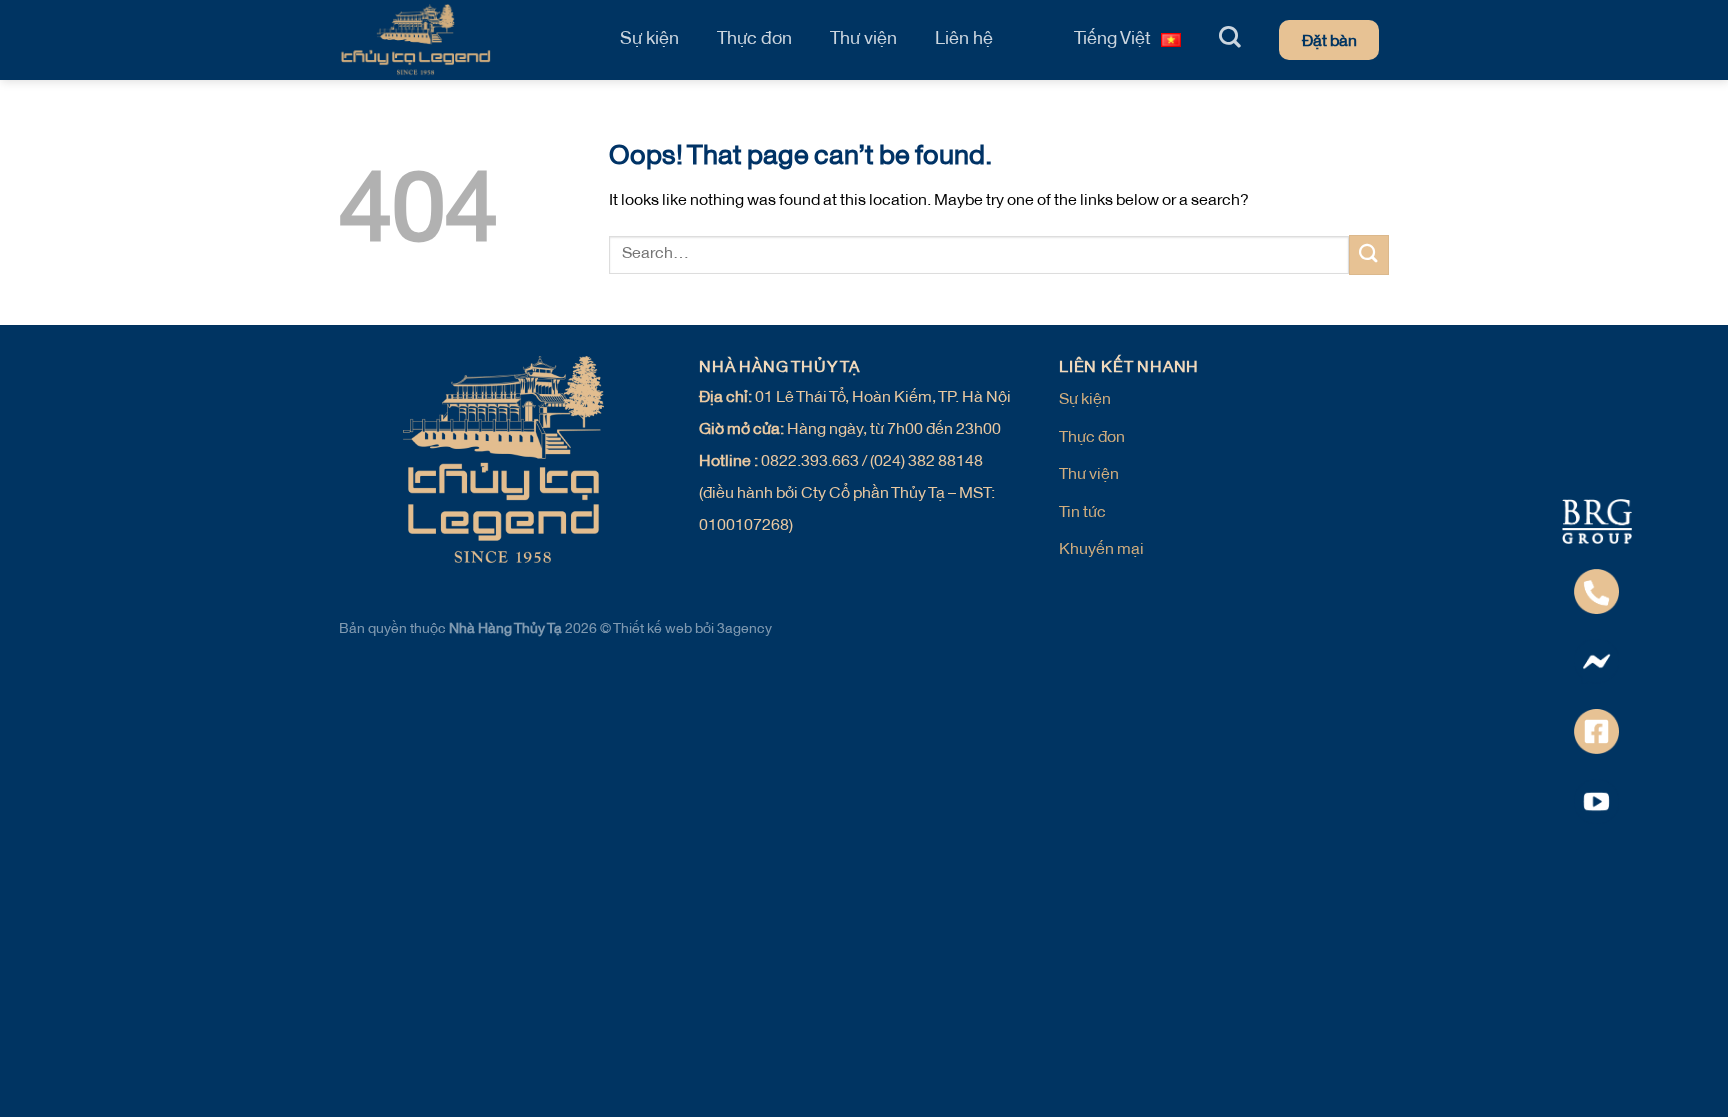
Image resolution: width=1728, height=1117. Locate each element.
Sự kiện (649, 40)
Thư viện (863, 40)
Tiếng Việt (1112, 40)
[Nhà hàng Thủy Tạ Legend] (459, 40)
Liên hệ (964, 40)
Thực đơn (754, 40)
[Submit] (1369, 254)
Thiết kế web (654, 629)
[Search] (1230, 37)
